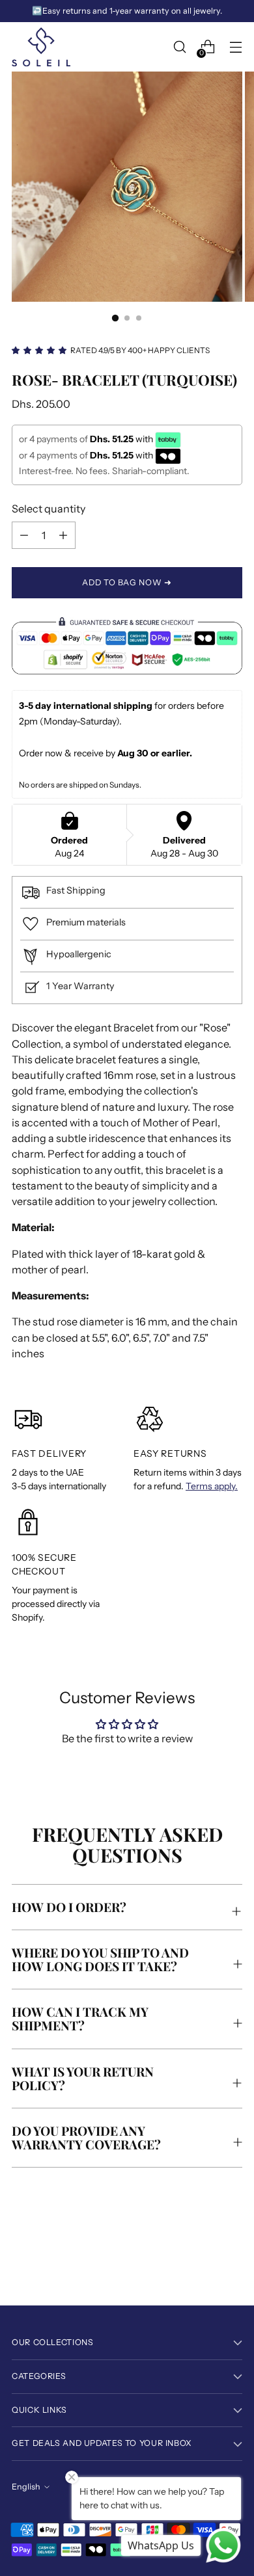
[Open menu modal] (235, 47)
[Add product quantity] (24, 535)
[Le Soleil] (41, 47)
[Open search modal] (179, 47)
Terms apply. (212, 1486)
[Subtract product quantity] (63, 535)
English (26, 2487)
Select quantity (49, 509)
